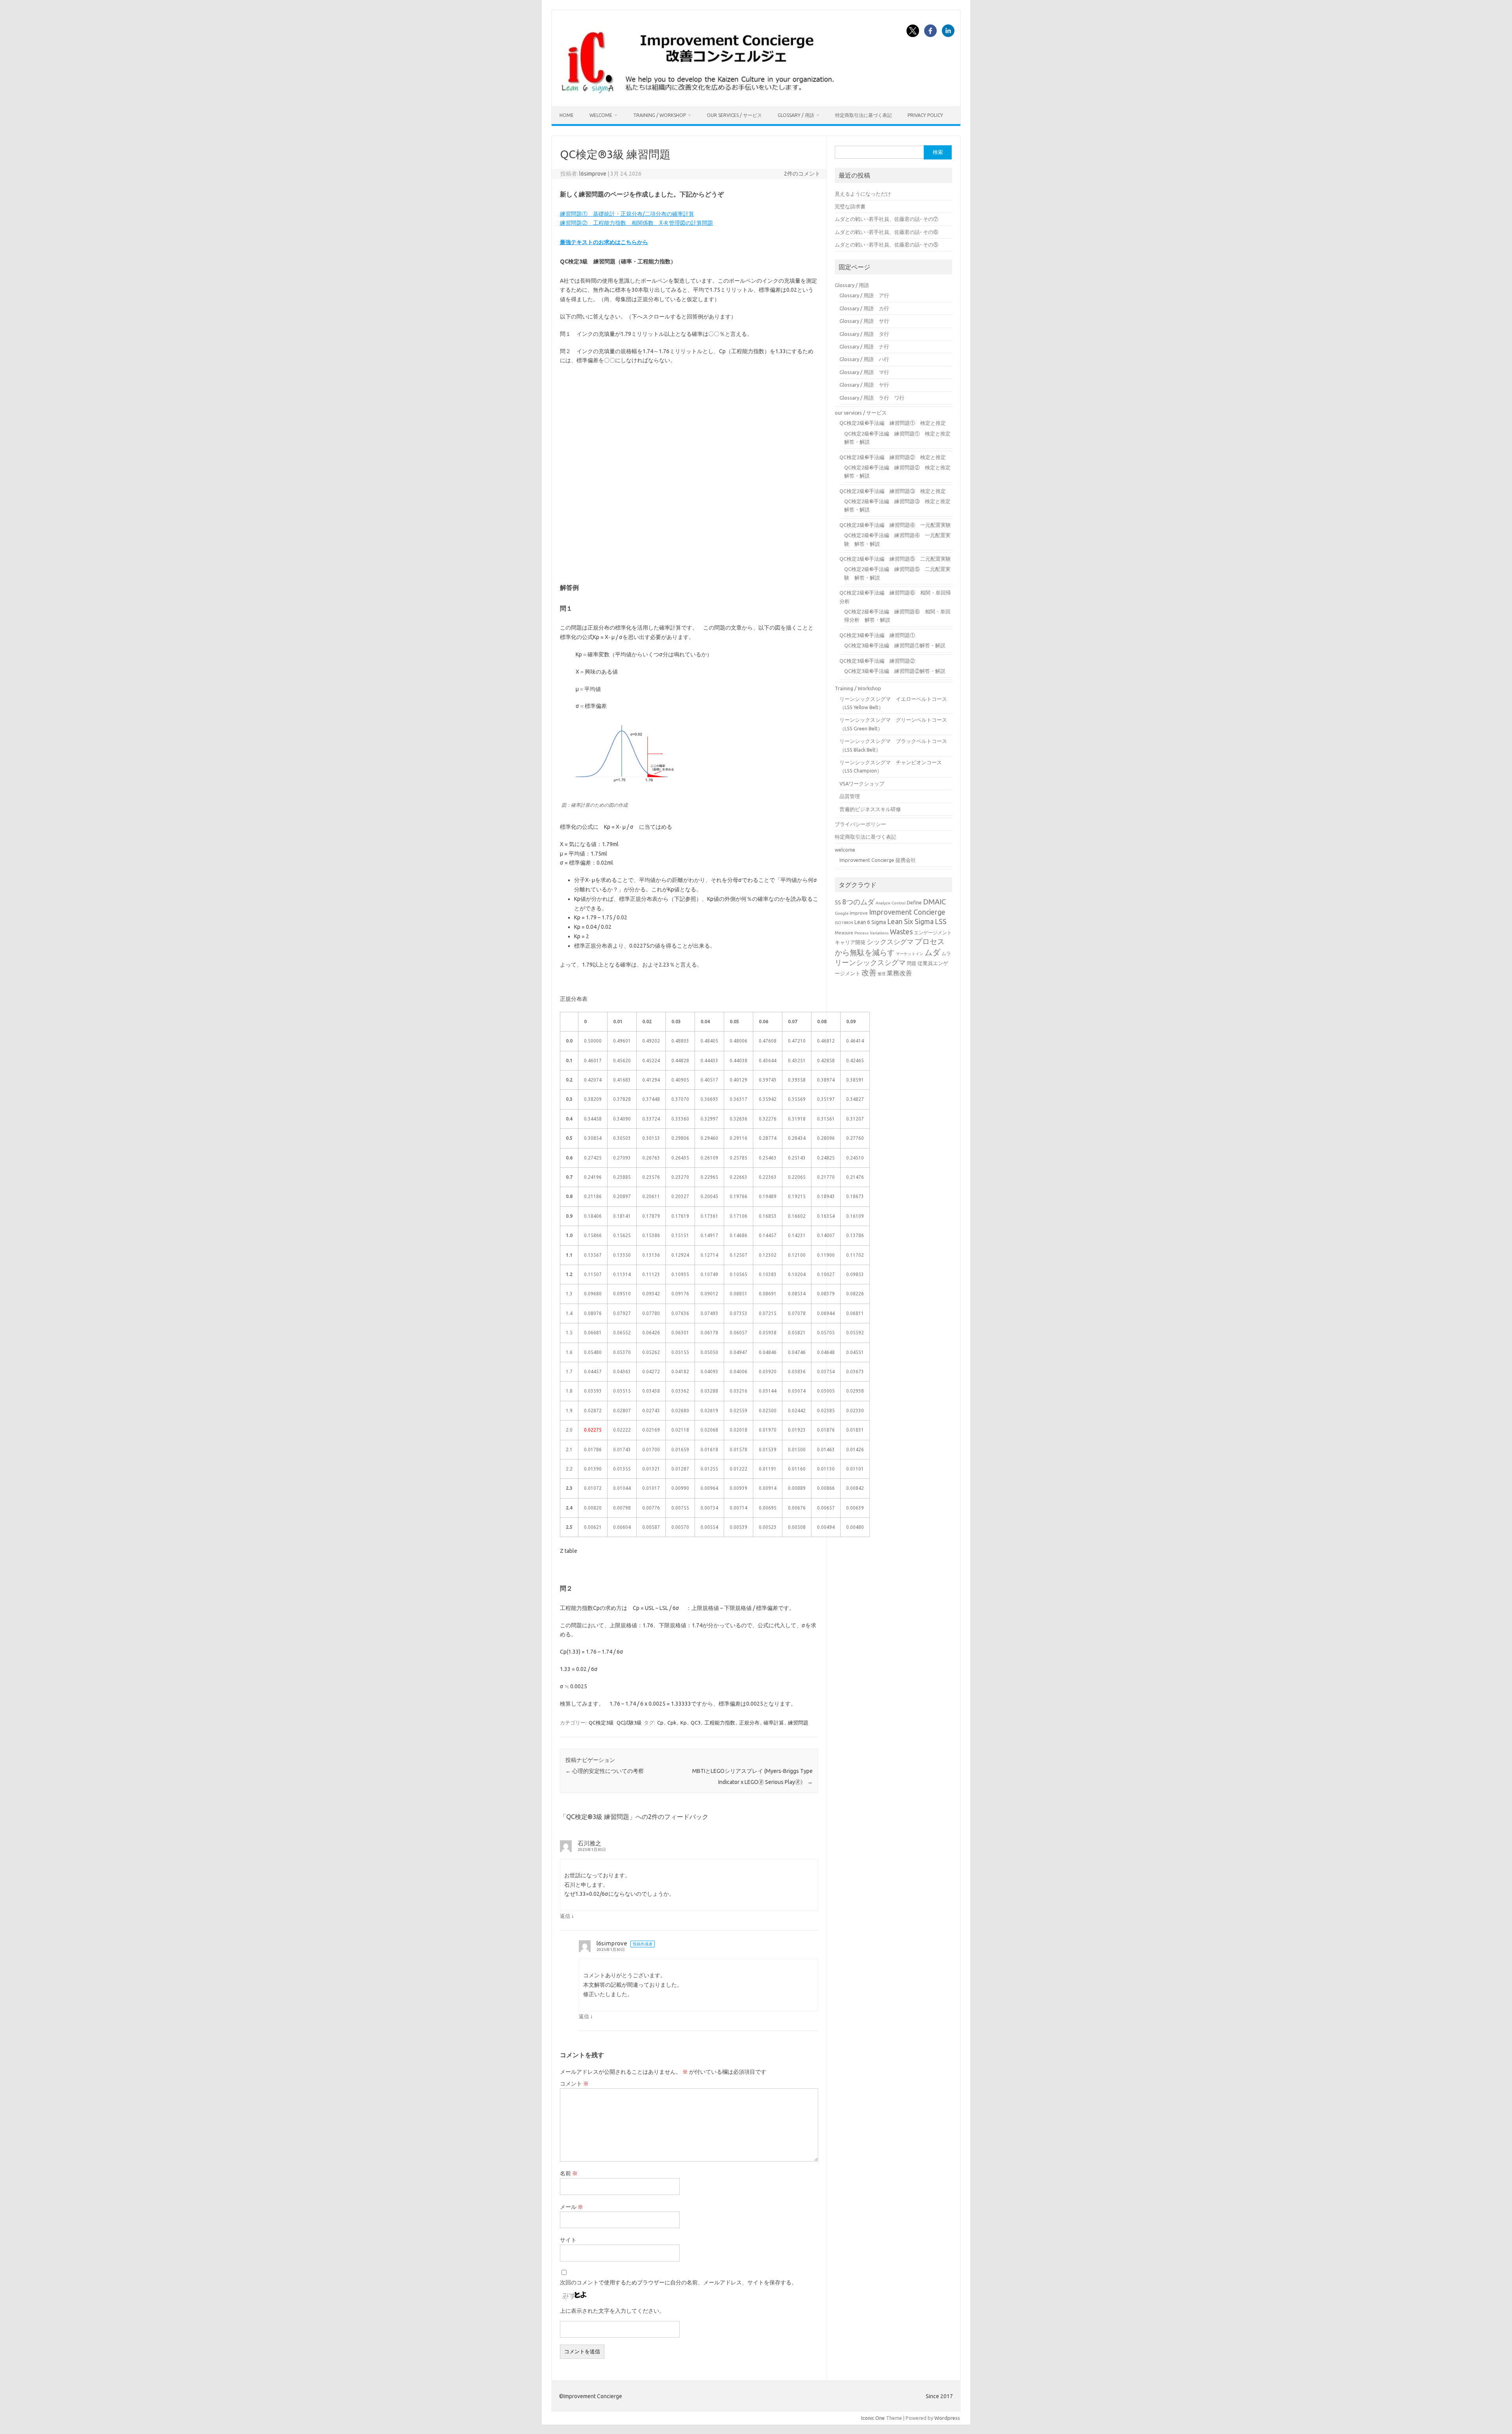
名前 (569, 2173)
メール (572, 2207)
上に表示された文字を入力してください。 (612, 2311)
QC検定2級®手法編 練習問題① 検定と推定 (893, 423)
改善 (869, 973)
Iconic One (873, 2418)
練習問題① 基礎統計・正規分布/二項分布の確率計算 (627, 214)
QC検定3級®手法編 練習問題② (877, 661)
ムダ (932, 952)
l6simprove (593, 174)
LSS (941, 922)
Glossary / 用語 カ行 (864, 308)
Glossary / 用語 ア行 (864, 295)
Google (842, 913)
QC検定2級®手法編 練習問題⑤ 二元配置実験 (895, 559)
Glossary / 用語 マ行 (864, 372)
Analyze (883, 903)
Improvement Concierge (907, 912)
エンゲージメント (933, 933)
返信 (565, 1916)
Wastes (901, 932)
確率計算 (774, 1723)
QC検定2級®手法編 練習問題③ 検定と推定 (893, 491)
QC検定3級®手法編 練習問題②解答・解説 (895, 671)
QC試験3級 (629, 1723)
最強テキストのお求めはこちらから (604, 242)
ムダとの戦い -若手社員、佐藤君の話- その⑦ (887, 219)
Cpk (672, 1723)
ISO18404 (844, 923)
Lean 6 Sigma (870, 922)
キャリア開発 (850, 942)
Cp (660, 1723)
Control (899, 903)
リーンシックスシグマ (870, 962)
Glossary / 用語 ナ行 (864, 346)
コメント (574, 2084)
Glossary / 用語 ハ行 (864, 359)
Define (914, 902)
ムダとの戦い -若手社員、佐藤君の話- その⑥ (887, 232)
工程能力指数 (720, 1723)
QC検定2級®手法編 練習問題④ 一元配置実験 (895, 525)
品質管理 (850, 796)
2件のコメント (802, 174)
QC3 (696, 1723)
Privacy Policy (925, 115)
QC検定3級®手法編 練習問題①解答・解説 (895, 645)
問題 (912, 963)
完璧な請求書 (850, 206)
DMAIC (934, 902)
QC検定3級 (601, 1723)
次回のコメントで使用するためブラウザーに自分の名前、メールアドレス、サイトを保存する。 (678, 2282)
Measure (844, 933)
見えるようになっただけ (863, 194)
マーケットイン (910, 954)
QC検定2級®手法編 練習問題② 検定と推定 (893, 457)
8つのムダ (858, 902)
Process (862, 933)
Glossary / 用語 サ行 (864, 321)
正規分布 (749, 1723)
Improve (859, 913)
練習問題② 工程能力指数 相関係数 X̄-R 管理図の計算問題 (636, 223)
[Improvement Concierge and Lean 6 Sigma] (696, 93)
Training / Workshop (660, 115)
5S (838, 902)
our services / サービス (734, 115)
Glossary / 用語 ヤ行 (864, 385)
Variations (879, 933)
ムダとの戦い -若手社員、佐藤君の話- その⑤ (887, 245)
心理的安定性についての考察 (605, 1771)
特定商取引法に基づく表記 (863, 115)
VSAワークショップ (862, 784)
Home (567, 115)
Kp (684, 1723)
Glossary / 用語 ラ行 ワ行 (872, 398)
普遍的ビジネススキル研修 (870, 809)
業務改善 (899, 973)
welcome (601, 115)
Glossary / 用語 (796, 115)
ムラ (946, 953)
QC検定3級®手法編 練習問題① (877, 635)
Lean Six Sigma (910, 922)
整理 (882, 974)
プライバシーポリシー (860, 824)
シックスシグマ (890, 942)
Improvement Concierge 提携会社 (878, 860)
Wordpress (947, 2418)
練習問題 (798, 1723)
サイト (568, 2240)
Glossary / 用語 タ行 (864, 334)
